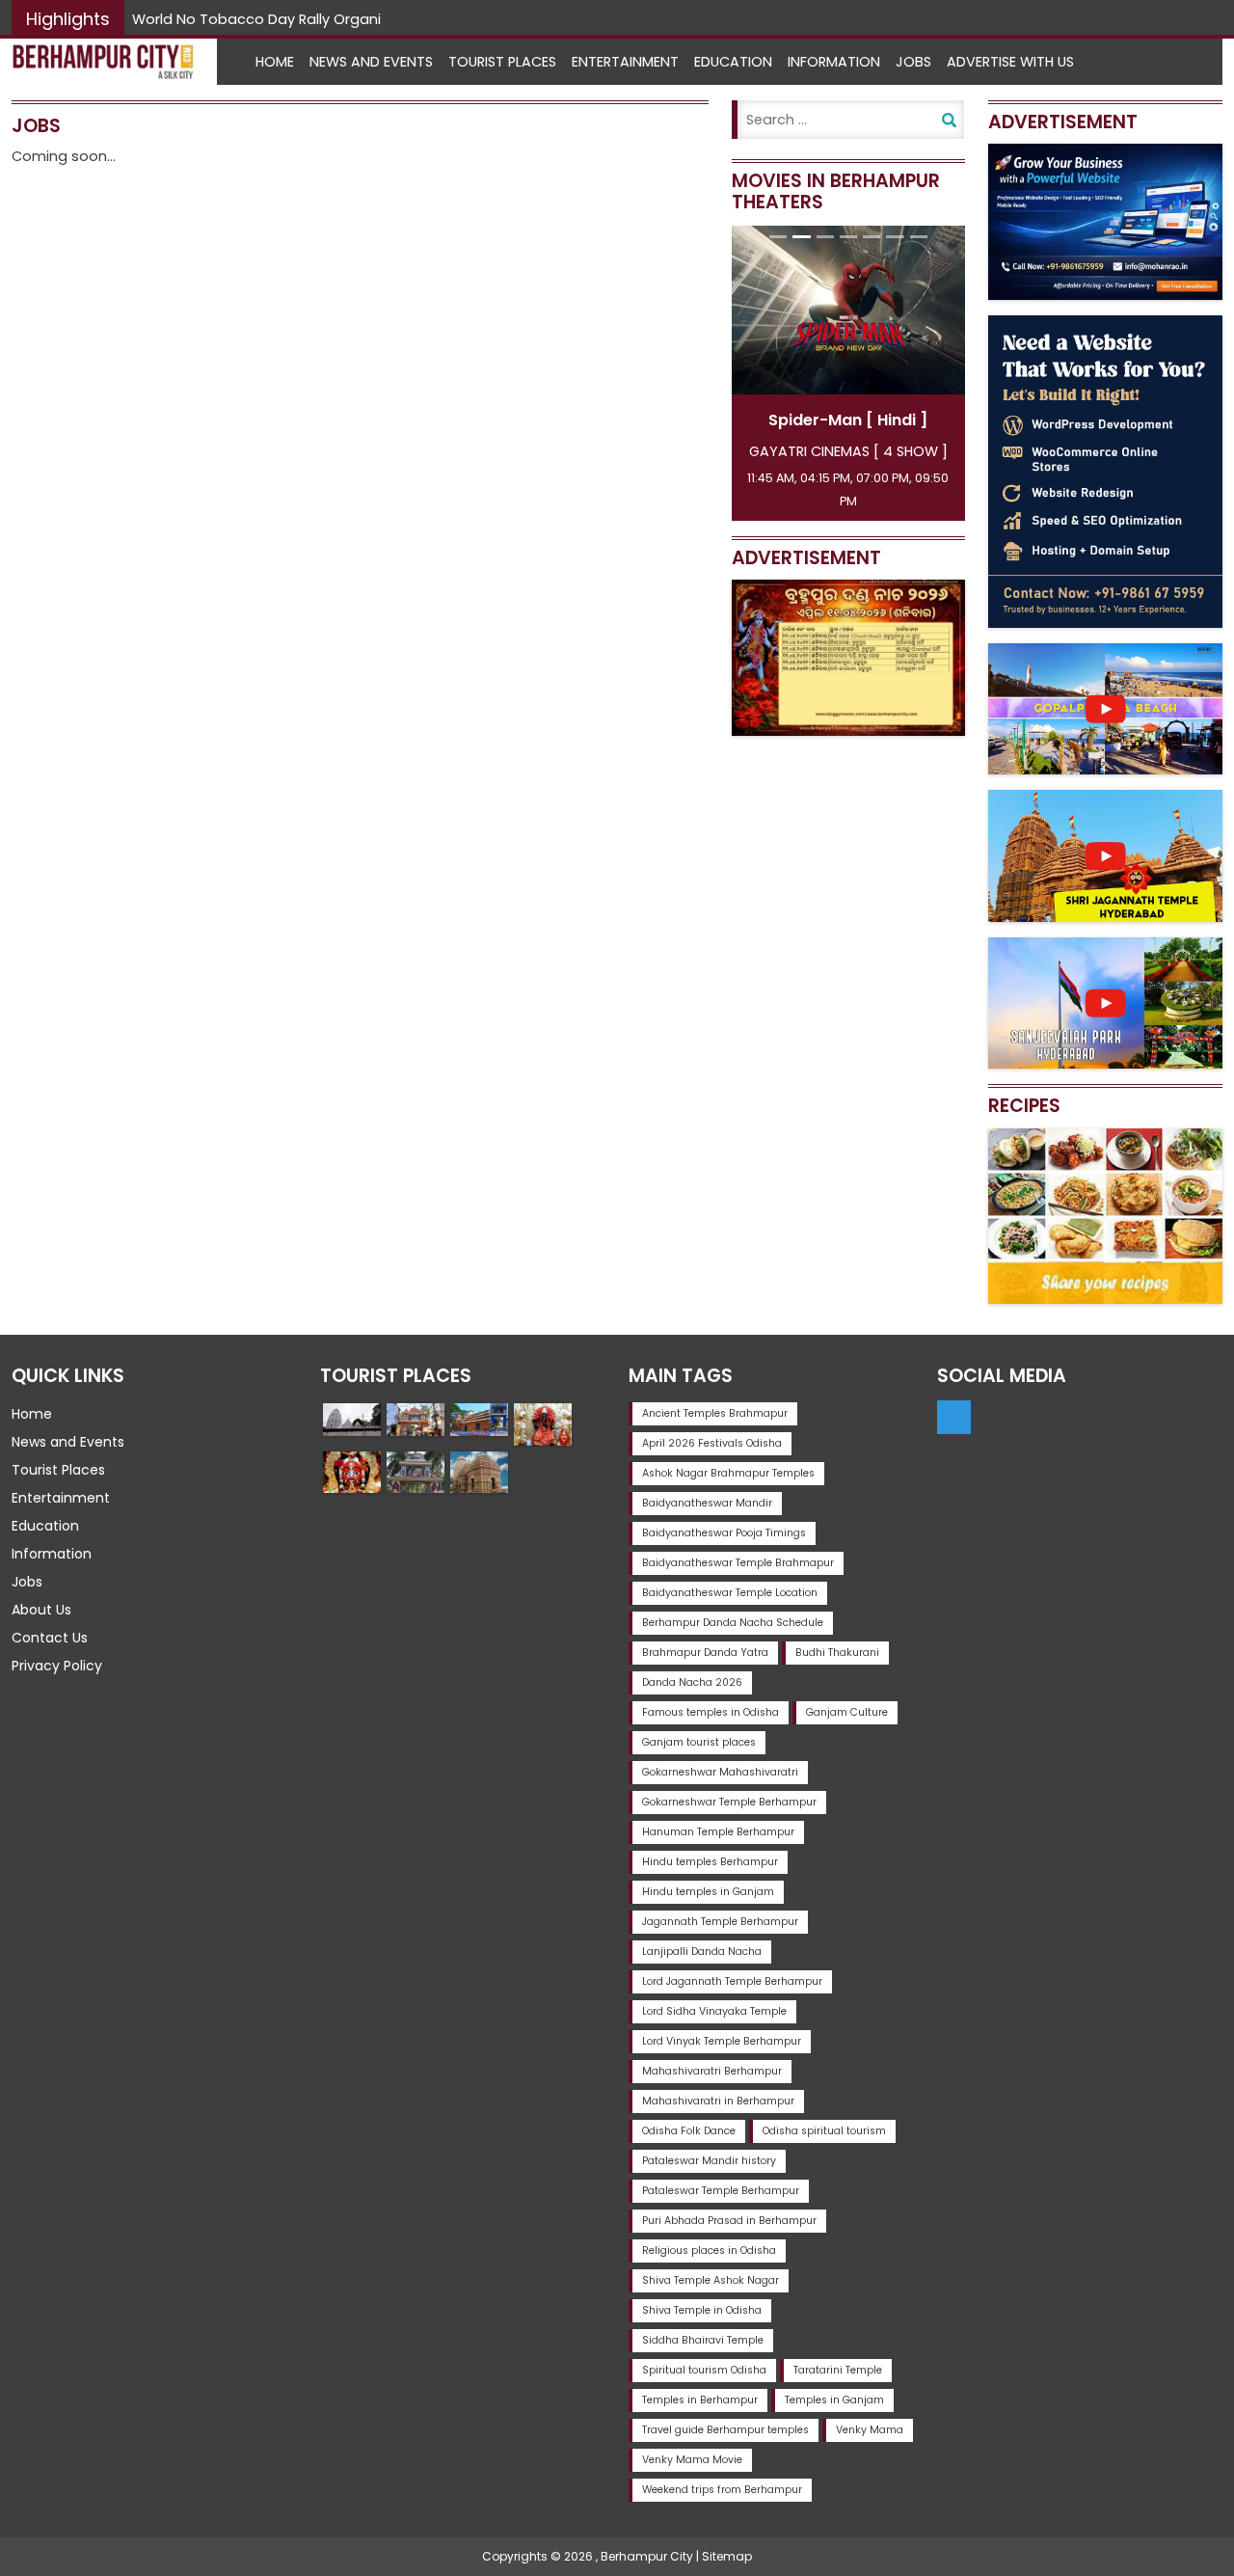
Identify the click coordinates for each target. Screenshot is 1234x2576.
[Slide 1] (778, 237)
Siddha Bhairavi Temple (703, 2340)
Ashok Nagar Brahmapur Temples (728, 1473)
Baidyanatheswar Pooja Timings (724, 1533)
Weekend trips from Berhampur (722, 2490)
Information (834, 62)
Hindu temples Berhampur (710, 1862)
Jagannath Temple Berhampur (720, 1922)
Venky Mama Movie (692, 2460)
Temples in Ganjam (834, 2400)
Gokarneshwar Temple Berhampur (729, 1802)
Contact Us (50, 1638)
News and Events (371, 62)
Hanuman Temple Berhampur (718, 1832)
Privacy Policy (57, 1666)
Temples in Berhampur (700, 2400)
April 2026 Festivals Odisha (712, 1443)
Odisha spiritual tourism (824, 2131)
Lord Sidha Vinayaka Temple (714, 2011)
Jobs (913, 62)
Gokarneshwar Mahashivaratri (720, 1772)
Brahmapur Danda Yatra (705, 1653)
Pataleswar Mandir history (709, 2161)
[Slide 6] (895, 237)
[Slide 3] (825, 237)
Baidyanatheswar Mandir (707, 1503)
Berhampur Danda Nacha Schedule (733, 1623)
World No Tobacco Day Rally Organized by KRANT (303, 19)
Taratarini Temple (838, 2370)
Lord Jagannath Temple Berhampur (732, 1981)
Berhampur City (647, 2556)
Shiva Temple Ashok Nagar (711, 2280)
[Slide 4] (848, 237)
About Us (41, 1610)
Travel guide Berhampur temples (725, 2430)
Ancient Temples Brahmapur (715, 1413)
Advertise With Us (1010, 62)
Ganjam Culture (847, 1712)
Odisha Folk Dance (689, 2131)
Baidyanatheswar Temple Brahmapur (738, 1563)
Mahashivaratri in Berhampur (718, 2101)
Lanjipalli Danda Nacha (702, 1952)
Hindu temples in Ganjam (708, 1892)
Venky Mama (870, 2430)
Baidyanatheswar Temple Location (730, 1593)
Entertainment (625, 62)
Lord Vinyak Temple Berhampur (722, 2041)
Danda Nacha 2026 (692, 1682)
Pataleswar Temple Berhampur (721, 2191)
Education (733, 62)
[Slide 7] (919, 237)
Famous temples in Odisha (711, 1712)
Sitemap (727, 2556)
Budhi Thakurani (837, 1653)
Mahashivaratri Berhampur (712, 2071)
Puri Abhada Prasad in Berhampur (729, 2221)
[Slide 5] (872, 237)
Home (275, 62)
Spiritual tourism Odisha (704, 2370)
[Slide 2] (801, 237)
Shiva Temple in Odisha (702, 2310)
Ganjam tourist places (699, 1742)
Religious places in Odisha (709, 2251)
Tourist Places (502, 62)
